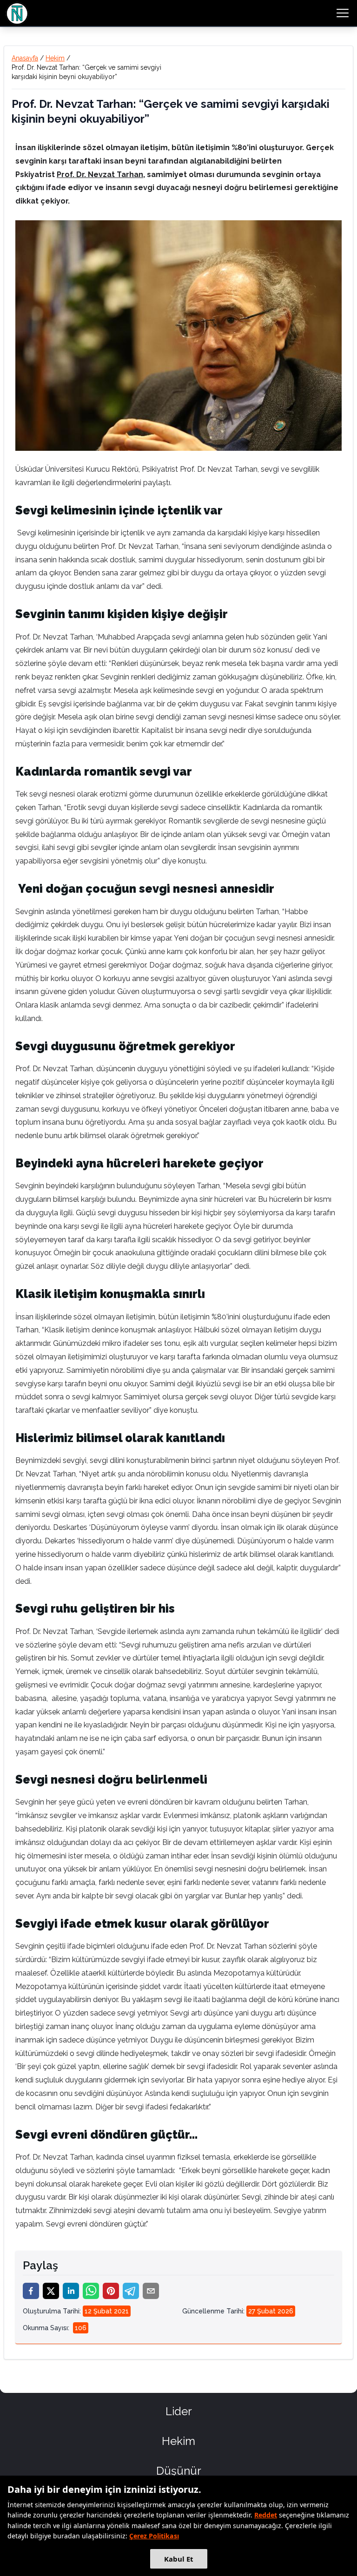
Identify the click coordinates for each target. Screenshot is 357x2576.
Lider (179, 2411)
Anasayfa (25, 58)
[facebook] (31, 2291)
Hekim (55, 58)
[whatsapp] (91, 2291)
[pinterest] (111, 2291)
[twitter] (51, 2291)
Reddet (266, 2515)
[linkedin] (71, 2291)
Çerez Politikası (154, 2536)
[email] (151, 2291)
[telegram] (131, 2291)
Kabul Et (179, 2559)
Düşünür (179, 2471)
